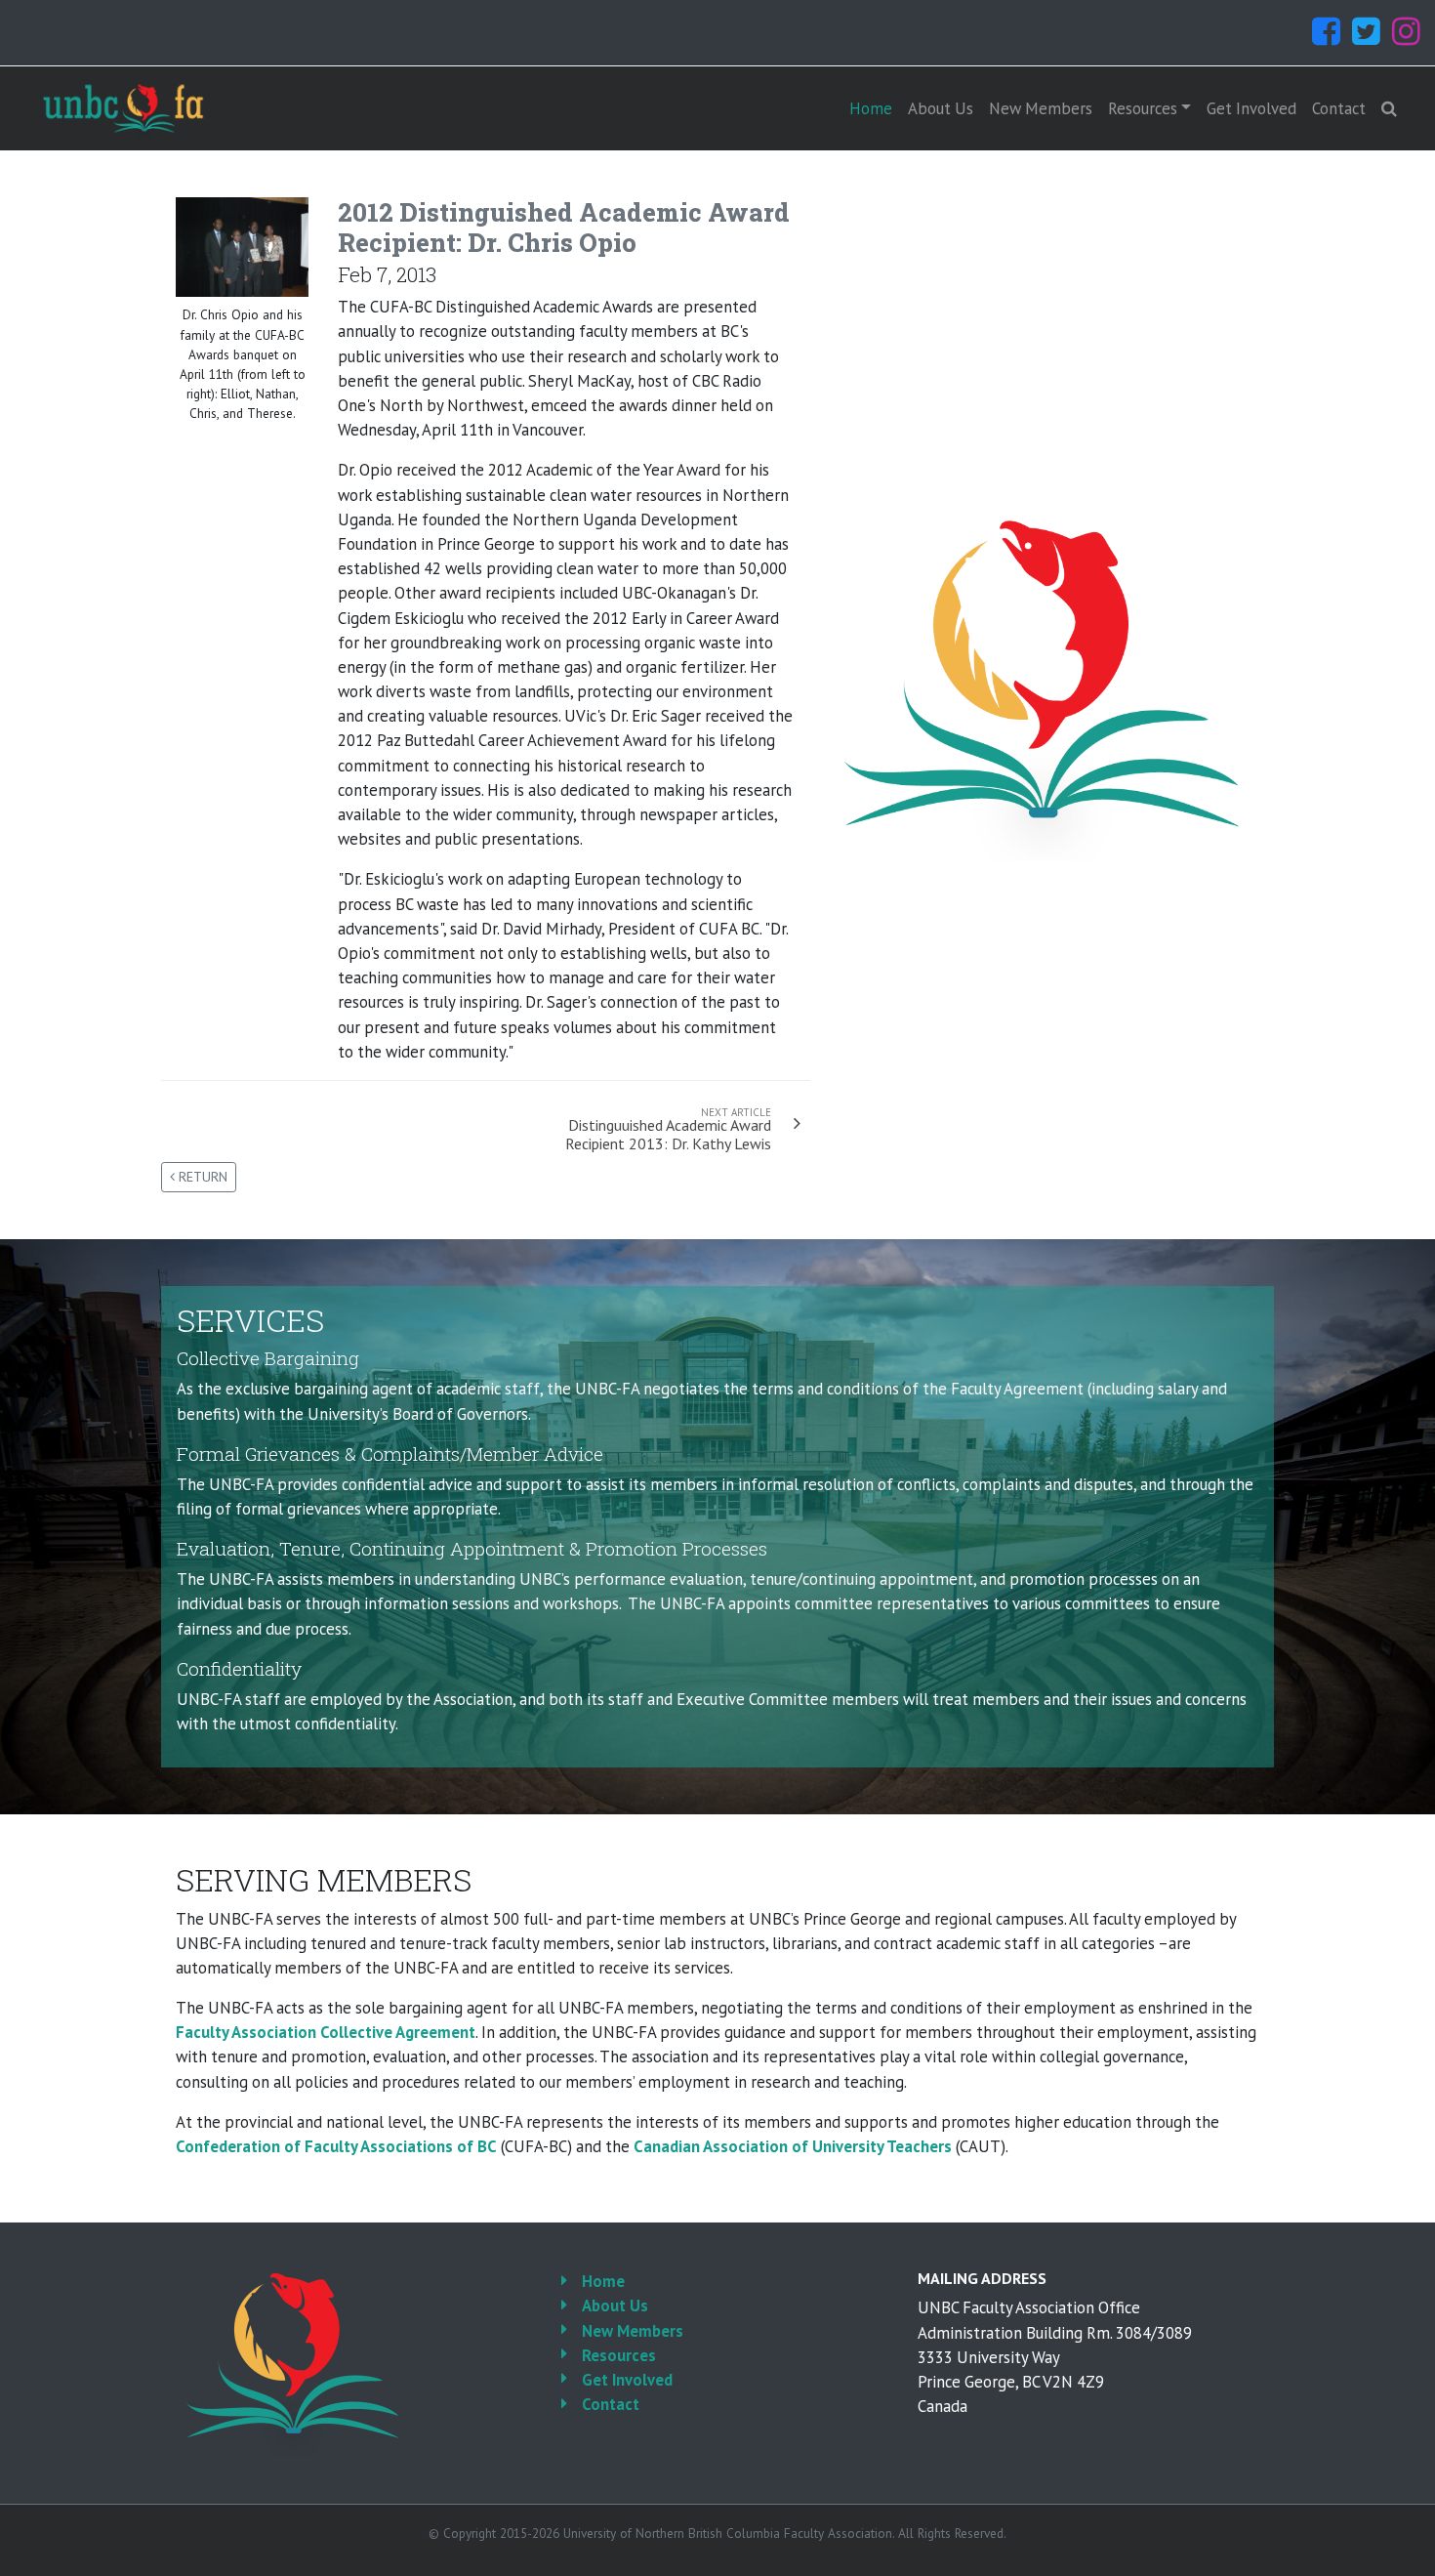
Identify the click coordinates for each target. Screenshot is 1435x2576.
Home (871, 108)
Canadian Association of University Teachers (793, 2146)
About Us (941, 108)
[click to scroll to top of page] (1407, 2550)
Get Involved (1251, 108)
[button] (1389, 109)
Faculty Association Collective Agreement (326, 2032)
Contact (1339, 108)
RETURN (201, 1177)
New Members (1041, 108)
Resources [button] (1143, 108)
